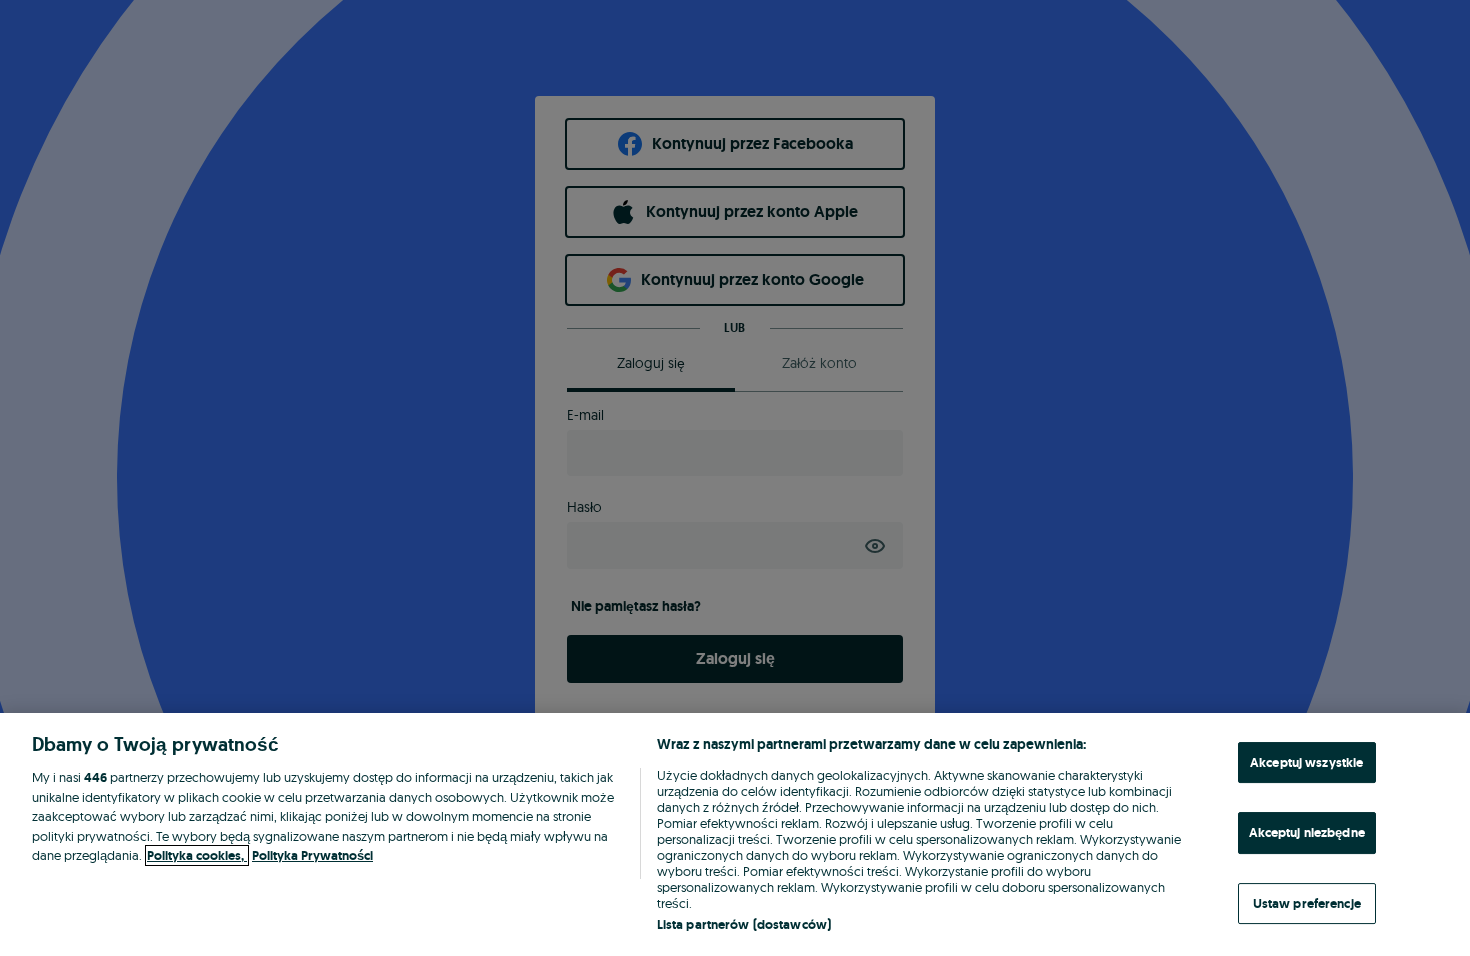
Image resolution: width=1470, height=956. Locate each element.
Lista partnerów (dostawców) (744, 924)
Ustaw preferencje (1307, 903)
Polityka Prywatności (312, 855)
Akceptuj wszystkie (1306, 762)
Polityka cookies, (197, 855)
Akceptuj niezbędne (1307, 832)
